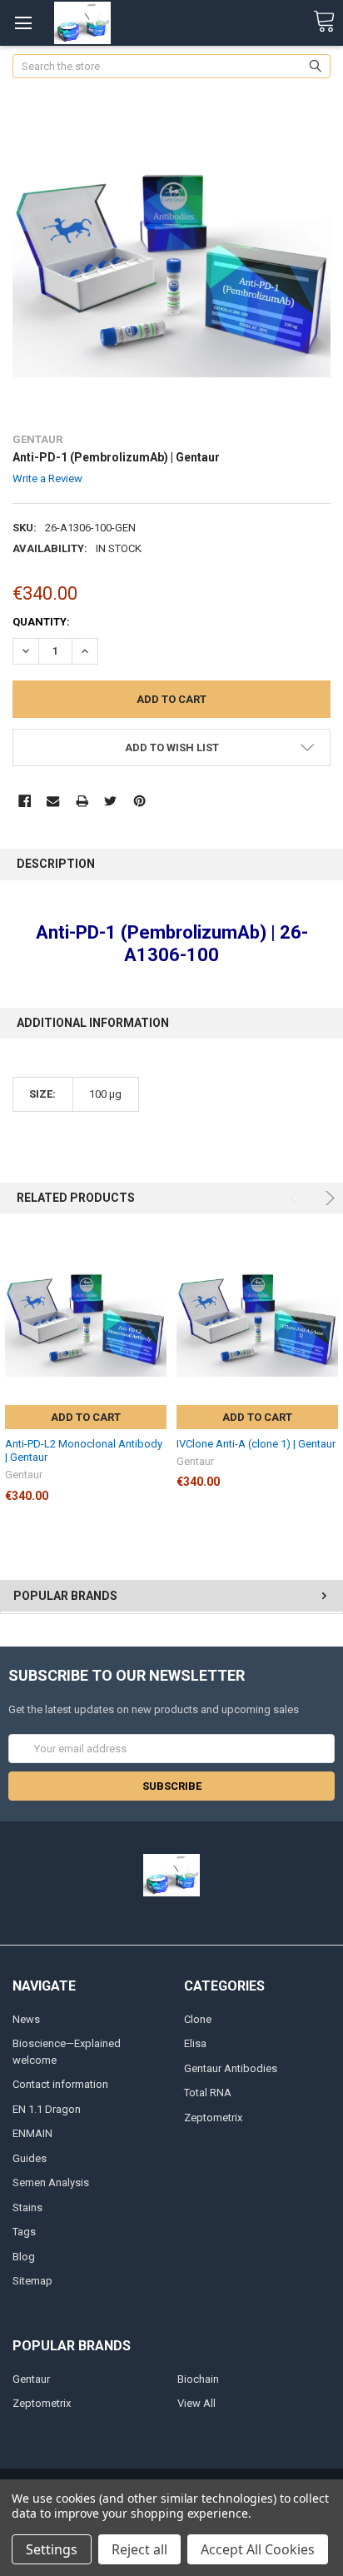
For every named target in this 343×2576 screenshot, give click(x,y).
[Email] (53, 801)
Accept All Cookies (258, 2549)
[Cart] (324, 22)
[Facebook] (25, 801)
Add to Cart (86, 1417)
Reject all (139, 2549)
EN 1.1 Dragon (47, 2109)
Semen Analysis (51, 2182)
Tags (24, 2232)
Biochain (198, 2379)
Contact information (60, 2084)
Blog (24, 2257)
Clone (198, 2019)
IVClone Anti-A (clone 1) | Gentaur (256, 1444)
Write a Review (47, 478)
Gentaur (31, 2379)
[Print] (82, 801)
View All (196, 2403)
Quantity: (41, 622)
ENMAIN (32, 2133)
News (26, 2019)
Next (328, 1198)
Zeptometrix (213, 2118)
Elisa (195, 2043)
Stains (27, 2207)
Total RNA (208, 2093)
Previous (297, 1198)
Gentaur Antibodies (231, 2068)
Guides (30, 2158)
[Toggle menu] (23, 23)
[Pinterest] (139, 801)
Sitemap (32, 2281)
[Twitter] (110, 801)
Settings (52, 2549)
